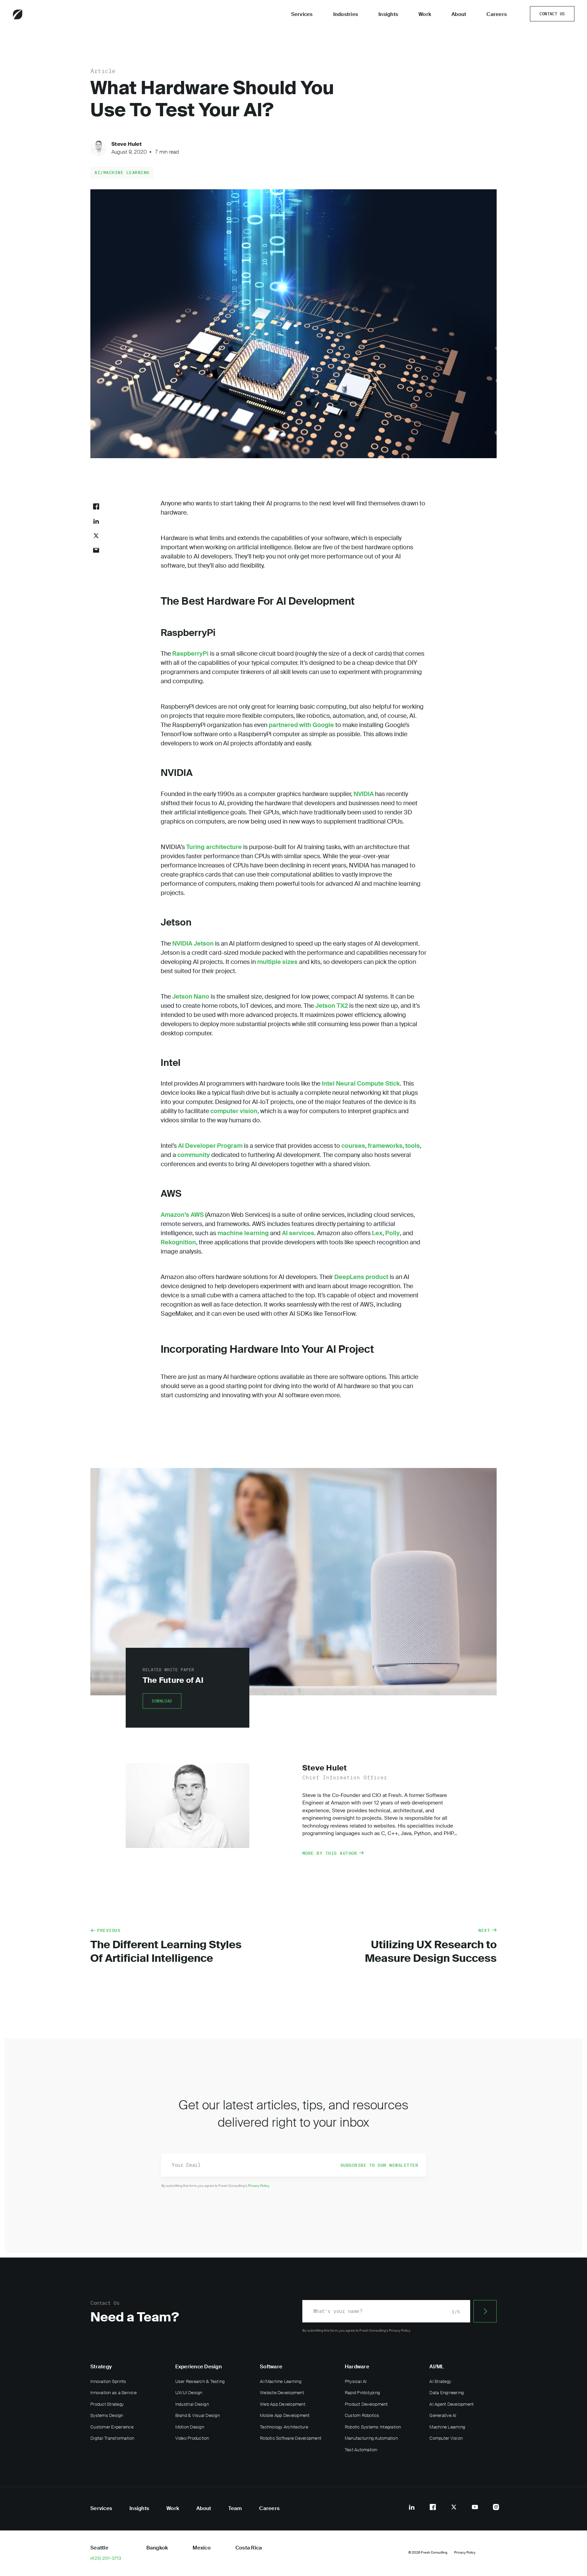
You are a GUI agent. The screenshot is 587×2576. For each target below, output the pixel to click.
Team (235, 2508)
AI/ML (437, 2367)
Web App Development (283, 2404)
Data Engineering (447, 2393)
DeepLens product (361, 1277)
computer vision (234, 1111)
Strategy (101, 2367)
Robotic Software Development (291, 2438)
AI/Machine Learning (122, 172)
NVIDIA (364, 794)
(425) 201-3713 (106, 2558)
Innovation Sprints (108, 2381)
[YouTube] (475, 2507)
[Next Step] (485, 2311)
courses (353, 1146)
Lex (377, 1233)
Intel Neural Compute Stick (361, 1084)
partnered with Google (301, 725)
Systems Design (107, 2415)
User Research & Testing (200, 2381)
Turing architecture (214, 847)
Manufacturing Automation (371, 2438)
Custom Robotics (362, 2415)
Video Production (192, 2438)
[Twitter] (454, 2507)
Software (271, 2367)
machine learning (243, 1233)
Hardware (357, 2367)
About (459, 14)
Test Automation (361, 2450)
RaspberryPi (190, 654)
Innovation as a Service (113, 2393)
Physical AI (356, 2381)
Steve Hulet (127, 144)
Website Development (282, 2393)
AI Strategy (440, 2381)
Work (425, 14)
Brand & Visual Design (198, 2415)
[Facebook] (433, 2507)
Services (302, 14)
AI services (298, 1233)
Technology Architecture (284, 2427)
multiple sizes (277, 962)
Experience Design (199, 2367)
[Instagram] (496, 2507)
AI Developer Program (210, 1146)
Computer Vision (446, 2438)
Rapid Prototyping (362, 2393)
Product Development (366, 2404)
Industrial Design (192, 2404)
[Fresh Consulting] (36, 14)
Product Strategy (107, 2404)
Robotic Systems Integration (373, 2427)
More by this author (330, 1853)
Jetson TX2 (332, 1006)
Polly (393, 1233)
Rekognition (178, 1242)
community (194, 1155)
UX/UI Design (189, 2393)
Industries (346, 14)
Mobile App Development (285, 2415)
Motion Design (190, 2427)
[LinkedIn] (412, 2507)
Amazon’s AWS (182, 1215)
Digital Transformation (112, 2438)
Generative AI (443, 2415)
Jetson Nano (191, 997)
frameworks (385, 1146)
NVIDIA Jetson (193, 944)
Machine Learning (447, 2427)
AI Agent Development (451, 2404)
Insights (388, 14)
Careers (497, 14)
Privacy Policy (259, 2186)
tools (413, 1146)
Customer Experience (112, 2427)
